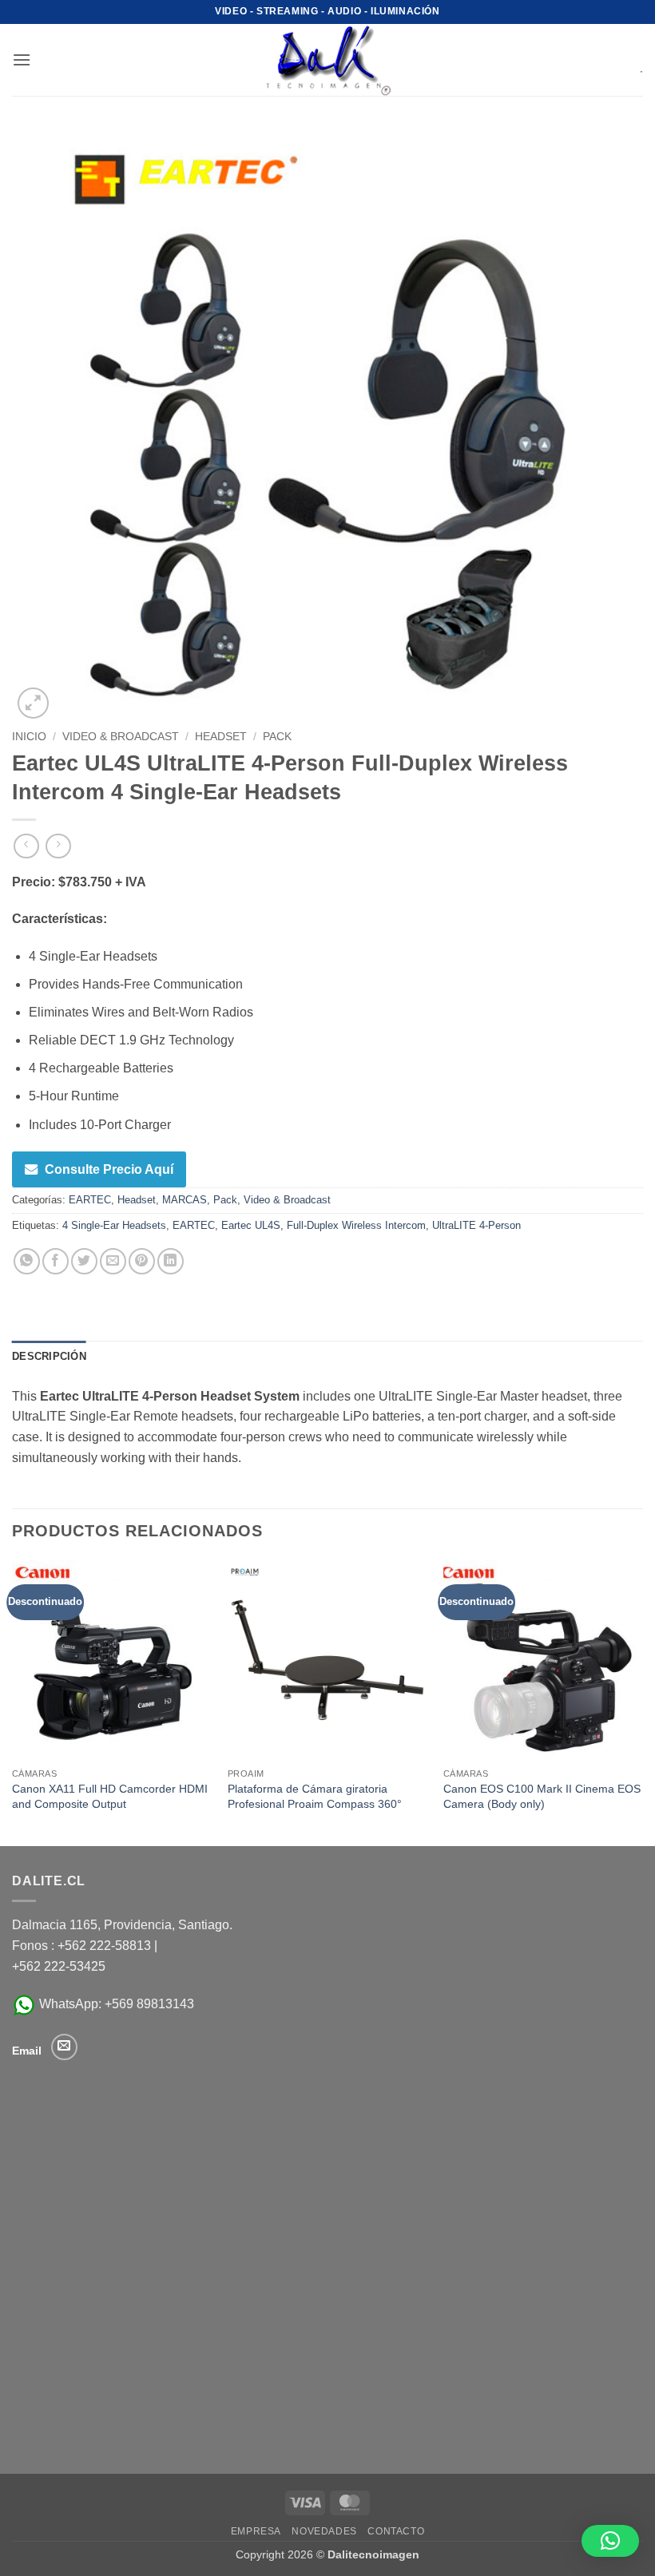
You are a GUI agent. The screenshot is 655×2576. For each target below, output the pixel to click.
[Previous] (13, 1702)
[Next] (642, 1702)
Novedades (324, 2531)
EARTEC (90, 1200)
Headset (221, 737)
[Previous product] (58, 846)
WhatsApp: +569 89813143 (115, 2004)
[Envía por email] (113, 1261)
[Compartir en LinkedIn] (171, 1261)
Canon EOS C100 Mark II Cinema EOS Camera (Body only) (542, 1796)
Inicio (29, 737)
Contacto (396, 2531)
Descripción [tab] (49, 1356)
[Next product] (26, 846)
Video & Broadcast (121, 737)
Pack (277, 737)
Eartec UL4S (251, 1225)
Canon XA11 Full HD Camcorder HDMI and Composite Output (110, 1796)
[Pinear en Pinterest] (142, 1261)
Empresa (256, 2531)
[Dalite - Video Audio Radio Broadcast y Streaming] (327, 60)
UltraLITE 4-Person (476, 1225)
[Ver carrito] (630, 60)
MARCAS (185, 1200)
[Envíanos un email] (64, 2047)
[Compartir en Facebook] (56, 1261)
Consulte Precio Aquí (109, 1169)
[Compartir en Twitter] (84, 1261)
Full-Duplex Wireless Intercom (356, 1225)
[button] (22, 59)
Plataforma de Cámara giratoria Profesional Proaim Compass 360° (315, 1796)
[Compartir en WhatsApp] (27, 1261)
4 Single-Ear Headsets (114, 1225)
